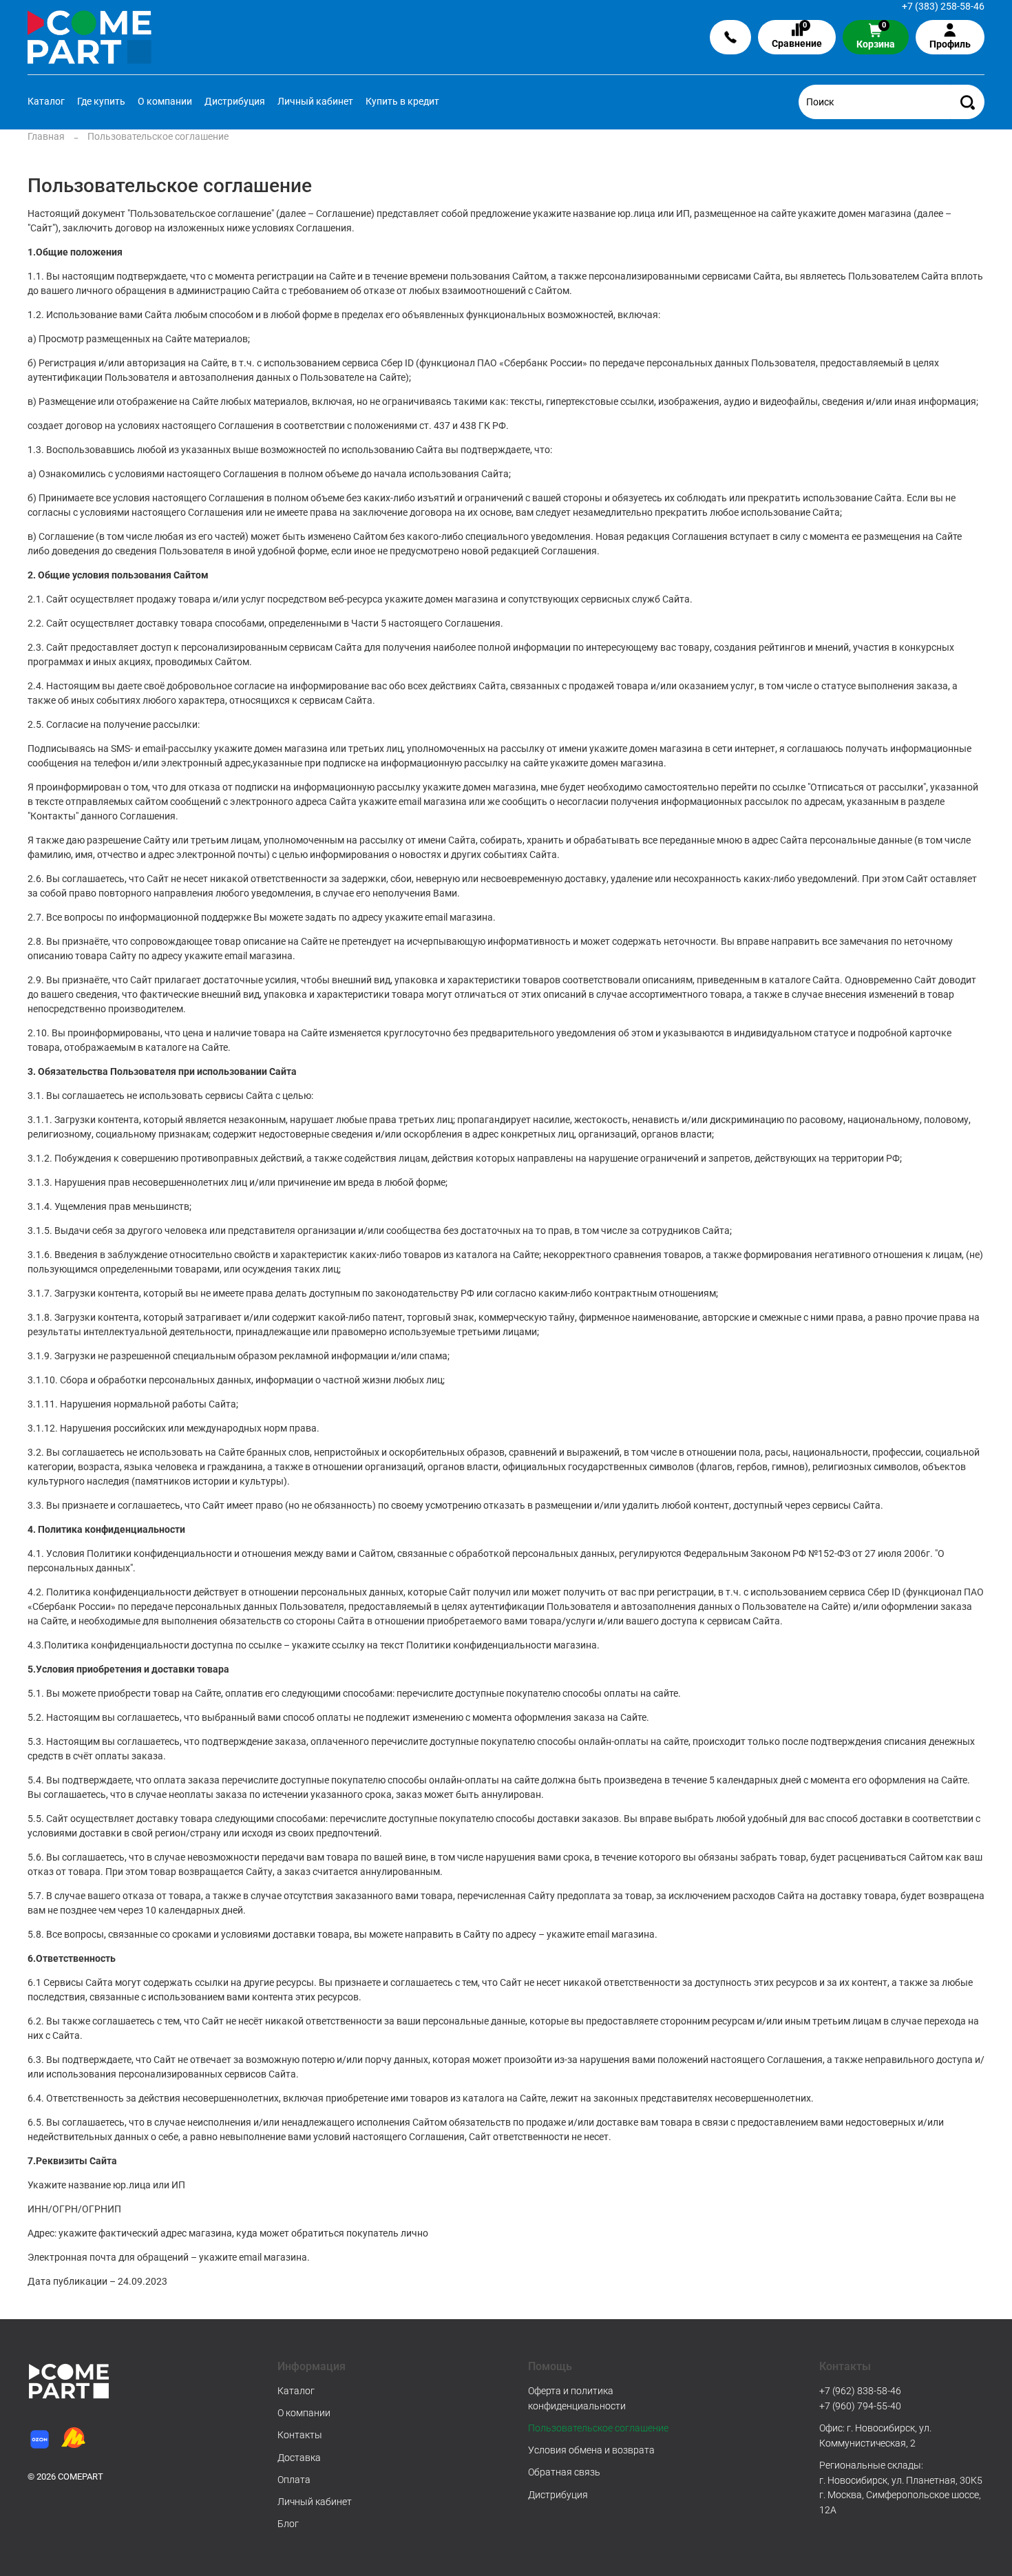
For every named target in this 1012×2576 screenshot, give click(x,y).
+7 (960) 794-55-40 (860, 2406)
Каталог (46, 101)
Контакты (300, 2435)
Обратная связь (564, 2472)
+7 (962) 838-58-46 (860, 2391)
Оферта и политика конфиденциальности (577, 2398)
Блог (288, 2524)
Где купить (101, 101)
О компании (165, 101)
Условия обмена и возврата (591, 2450)
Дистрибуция (235, 101)
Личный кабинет (315, 101)
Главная (46, 136)
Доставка (299, 2458)
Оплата (294, 2480)
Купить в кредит (402, 101)
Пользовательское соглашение (598, 2428)
